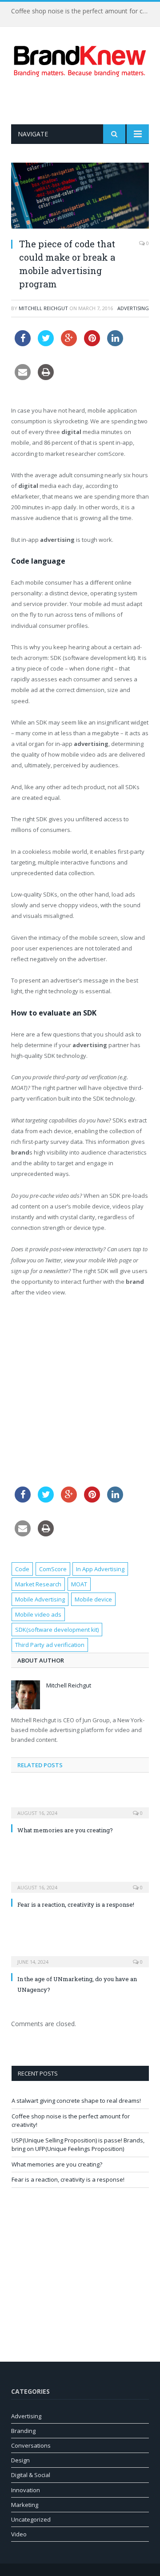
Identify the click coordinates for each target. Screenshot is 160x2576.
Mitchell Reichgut (43, 308)
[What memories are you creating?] (80, 1807)
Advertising (133, 308)
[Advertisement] (86, 101)
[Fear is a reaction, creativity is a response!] (80, 1881)
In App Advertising (100, 1569)
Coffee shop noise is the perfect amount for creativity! (82, 11)
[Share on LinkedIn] (115, 344)
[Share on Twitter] (46, 344)
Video (19, 2534)
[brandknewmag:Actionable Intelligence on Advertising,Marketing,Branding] (80, 59)
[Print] (46, 377)
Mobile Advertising (40, 1599)
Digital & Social (31, 2475)
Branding (23, 2431)
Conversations (31, 2445)
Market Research (38, 1584)
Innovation (26, 2490)
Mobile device (93, 1599)
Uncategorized (31, 2519)
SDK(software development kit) (57, 1630)
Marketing (25, 2505)
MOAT (79, 1584)
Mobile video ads (38, 1614)
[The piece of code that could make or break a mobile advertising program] (80, 197)
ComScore (53, 1569)
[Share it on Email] (23, 377)
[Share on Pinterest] (92, 344)
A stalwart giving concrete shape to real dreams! (76, 2101)
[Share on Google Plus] (69, 344)
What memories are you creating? (65, 1830)
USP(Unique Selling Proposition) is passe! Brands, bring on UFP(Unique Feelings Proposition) (78, 2145)
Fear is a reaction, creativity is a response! (76, 1904)
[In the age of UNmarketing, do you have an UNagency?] (80, 1956)
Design (20, 2460)
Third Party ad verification (50, 1645)
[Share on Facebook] (23, 344)
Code (22, 1569)
